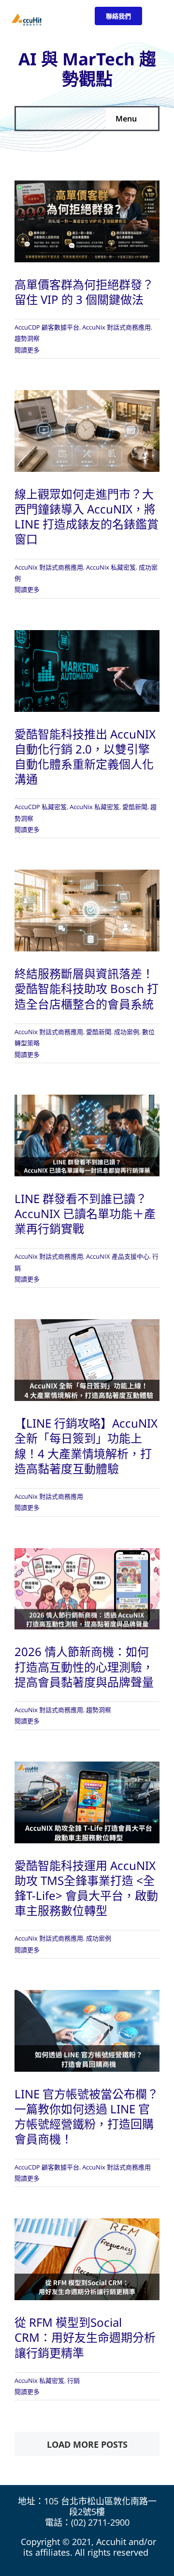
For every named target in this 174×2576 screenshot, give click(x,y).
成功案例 (127, 1032)
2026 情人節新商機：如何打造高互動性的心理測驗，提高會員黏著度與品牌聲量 (84, 1666)
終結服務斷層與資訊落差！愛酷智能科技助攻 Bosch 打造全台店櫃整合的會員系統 (87, 988)
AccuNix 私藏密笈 (111, 567)
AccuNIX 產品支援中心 (118, 1256)
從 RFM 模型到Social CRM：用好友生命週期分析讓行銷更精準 (85, 2337)
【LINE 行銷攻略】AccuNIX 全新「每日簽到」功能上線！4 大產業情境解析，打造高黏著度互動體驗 (86, 1446)
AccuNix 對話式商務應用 (116, 327)
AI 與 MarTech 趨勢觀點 (87, 69)
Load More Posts (87, 2444)
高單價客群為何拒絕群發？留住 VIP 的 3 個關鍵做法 (84, 292)
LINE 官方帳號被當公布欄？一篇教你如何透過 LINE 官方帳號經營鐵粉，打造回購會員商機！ (87, 2117)
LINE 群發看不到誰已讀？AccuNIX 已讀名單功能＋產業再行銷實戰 (85, 1213)
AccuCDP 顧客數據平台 (47, 327)
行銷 (73, 2380)
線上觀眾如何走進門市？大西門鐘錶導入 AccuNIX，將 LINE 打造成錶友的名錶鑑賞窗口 (87, 517)
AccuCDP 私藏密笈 (41, 807)
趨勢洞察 (27, 338)
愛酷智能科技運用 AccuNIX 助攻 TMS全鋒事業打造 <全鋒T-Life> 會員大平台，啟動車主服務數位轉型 (86, 1888)
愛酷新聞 (135, 807)
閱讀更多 (27, 350)
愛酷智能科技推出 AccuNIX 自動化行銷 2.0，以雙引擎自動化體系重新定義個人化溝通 (85, 757)
